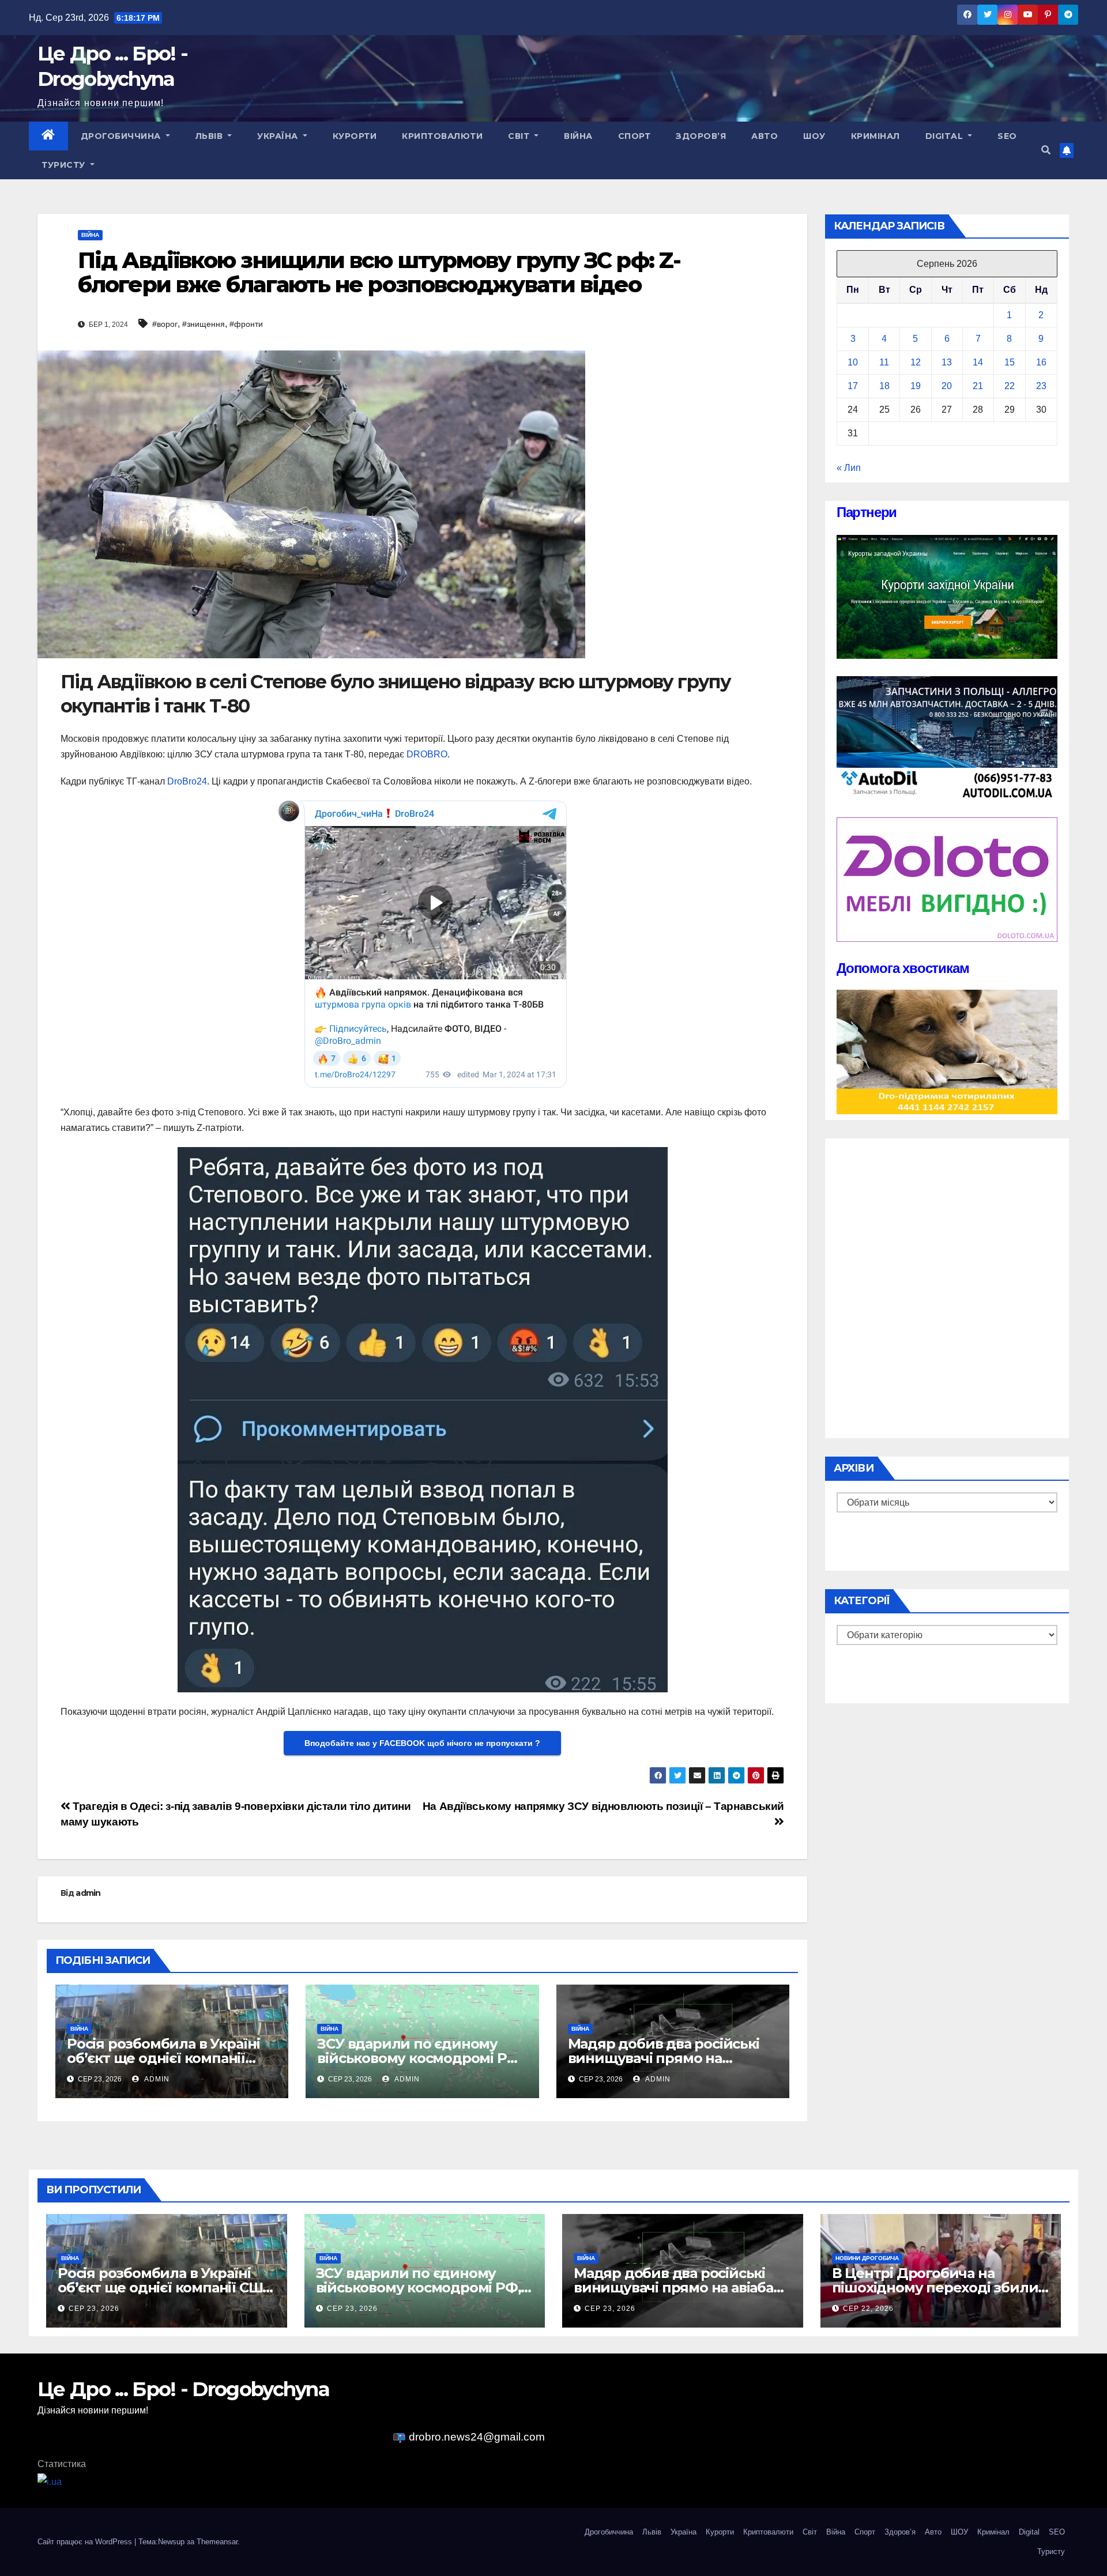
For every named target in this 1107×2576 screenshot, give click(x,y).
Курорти (355, 136)
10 (853, 362)
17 (853, 386)
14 (978, 362)
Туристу (65, 165)
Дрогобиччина (122, 136)
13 (947, 362)
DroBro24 (187, 781)
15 (1010, 362)
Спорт (635, 136)
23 (1041, 386)
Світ (520, 136)
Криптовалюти (442, 136)
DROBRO (427, 754)
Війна (578, 136)
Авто (765, 136)
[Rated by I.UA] (50, 2481)
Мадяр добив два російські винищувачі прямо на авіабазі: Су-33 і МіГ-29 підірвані (680, 2288)
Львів (210, 136)
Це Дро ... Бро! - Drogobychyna (183, 2389)
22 (1010, 386)
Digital (946, 136)
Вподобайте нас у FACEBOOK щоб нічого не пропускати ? (422, 1743)
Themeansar (217, 2542)
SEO (1007, 136)
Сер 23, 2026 (94, 2309)
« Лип (849, 468)
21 (978, 386)
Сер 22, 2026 (868, 2309)
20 (947, 386)
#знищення (204, 324)
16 (1041, 362)
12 (916, 362)
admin (88, 1893)
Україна (279, 136)
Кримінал (876, 136)
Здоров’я (701, 136)
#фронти (246, 324)
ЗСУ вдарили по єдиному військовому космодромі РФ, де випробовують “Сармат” (420, 2058)
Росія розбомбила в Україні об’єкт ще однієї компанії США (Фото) (163, 2058)
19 (916, 386)
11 (884, 362)
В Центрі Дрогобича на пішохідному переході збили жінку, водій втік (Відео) (935, 2288)
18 (884, 386)
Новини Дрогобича (867, 2258)
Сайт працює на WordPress (86, 2542)
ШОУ (814, 136)
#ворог (165, 324)
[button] (1046, 150)
